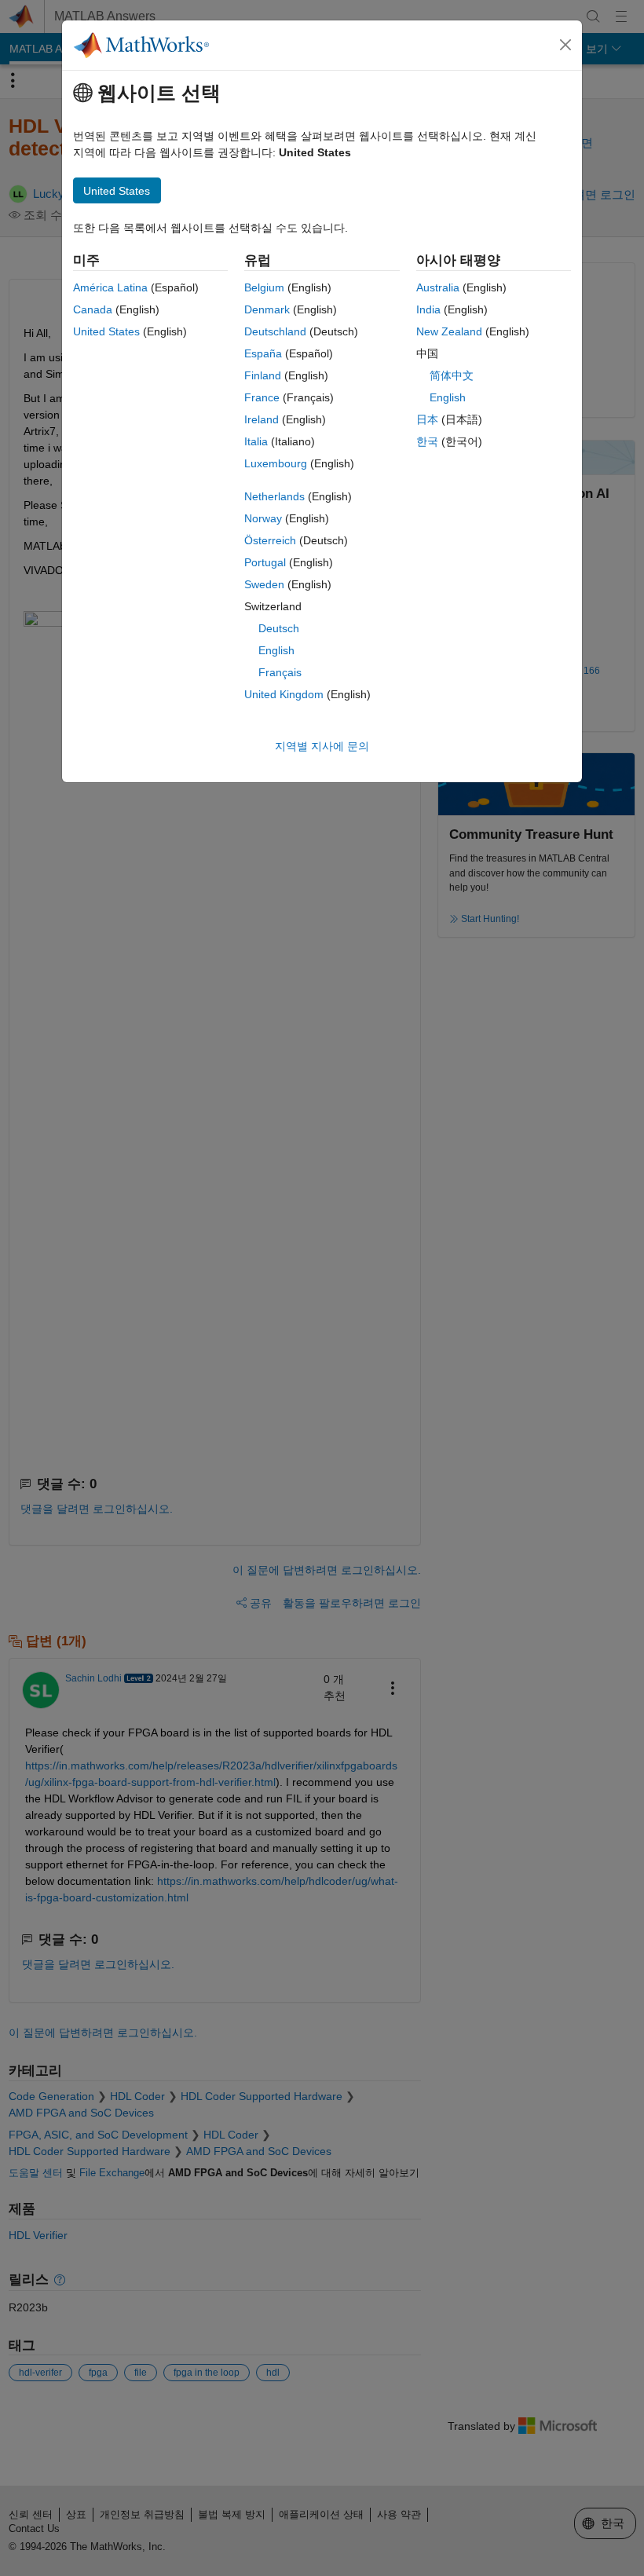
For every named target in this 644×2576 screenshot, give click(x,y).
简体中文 (452, 375)
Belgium (264, 287)
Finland (263, 375)
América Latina (110, 287)
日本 (427, 419)
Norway (263, 518)
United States (106, 331)
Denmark (267, 309)
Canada (93, 309)
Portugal (265, 562)
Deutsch (279, 628)
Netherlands (274, 496)
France (262, 397)
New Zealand (449, 331)
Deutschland (275, 331)
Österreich (270, 540)
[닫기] (565, 45)
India (428, 309)
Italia (256, 441)
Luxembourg (276, 463)
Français (280, 672)
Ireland (262, 419)
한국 (427, 441)
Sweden (264, 584)
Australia (438, 287)
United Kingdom (284, 694)
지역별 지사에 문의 (322, 746)
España (263, 353)
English (276, 650)
